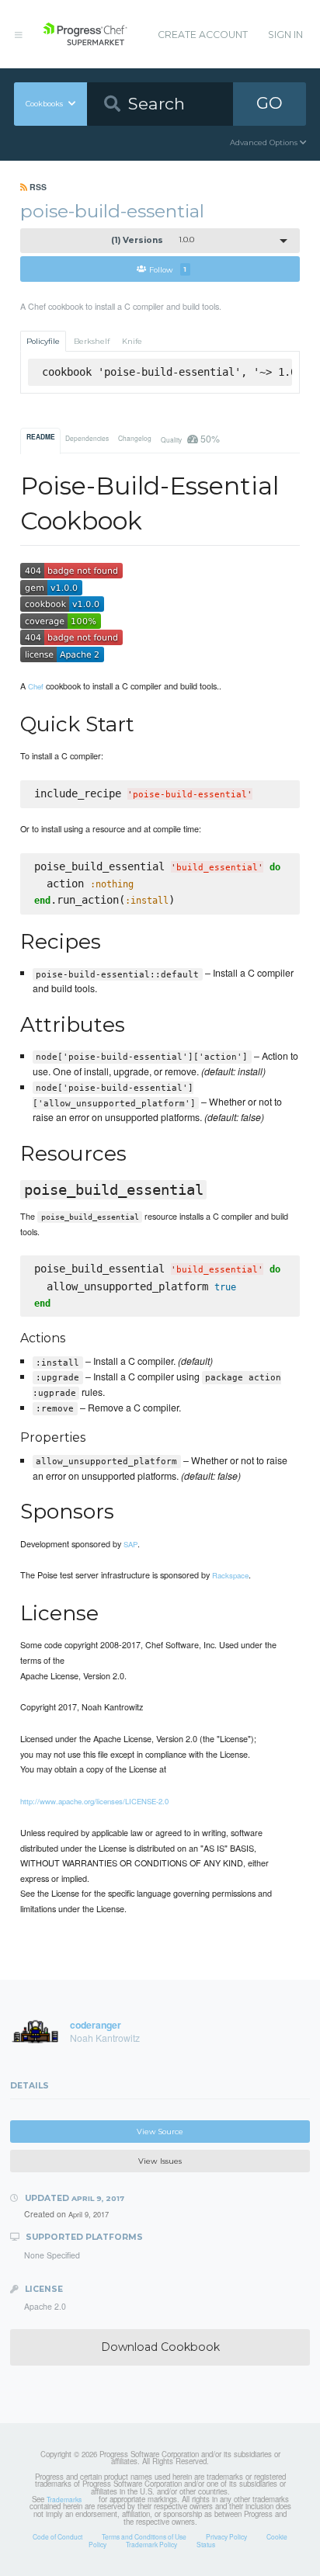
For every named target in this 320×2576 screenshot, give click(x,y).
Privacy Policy (226, 2536)
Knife (132, 341)
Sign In (285, 35)
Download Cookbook (160, 2347)
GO (270, 103)
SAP (130, 1544)
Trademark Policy (151, 2544)
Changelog (135, 438)
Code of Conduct (57, 2536)
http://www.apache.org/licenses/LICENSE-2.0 (94, 1801)
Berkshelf (92, 341)
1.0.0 (153, 240)
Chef (36, 686)
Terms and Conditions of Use (144, 2536)
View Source (160, 2132)
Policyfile (43, 341)
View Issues (160, 2161)
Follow (168, 269)
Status (206, 2544)
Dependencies (87, 438)
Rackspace (230, 1575)
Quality (190, 438)
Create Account (203, 35)
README (41, 437)
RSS (37, 187)
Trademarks (64, 2499)
